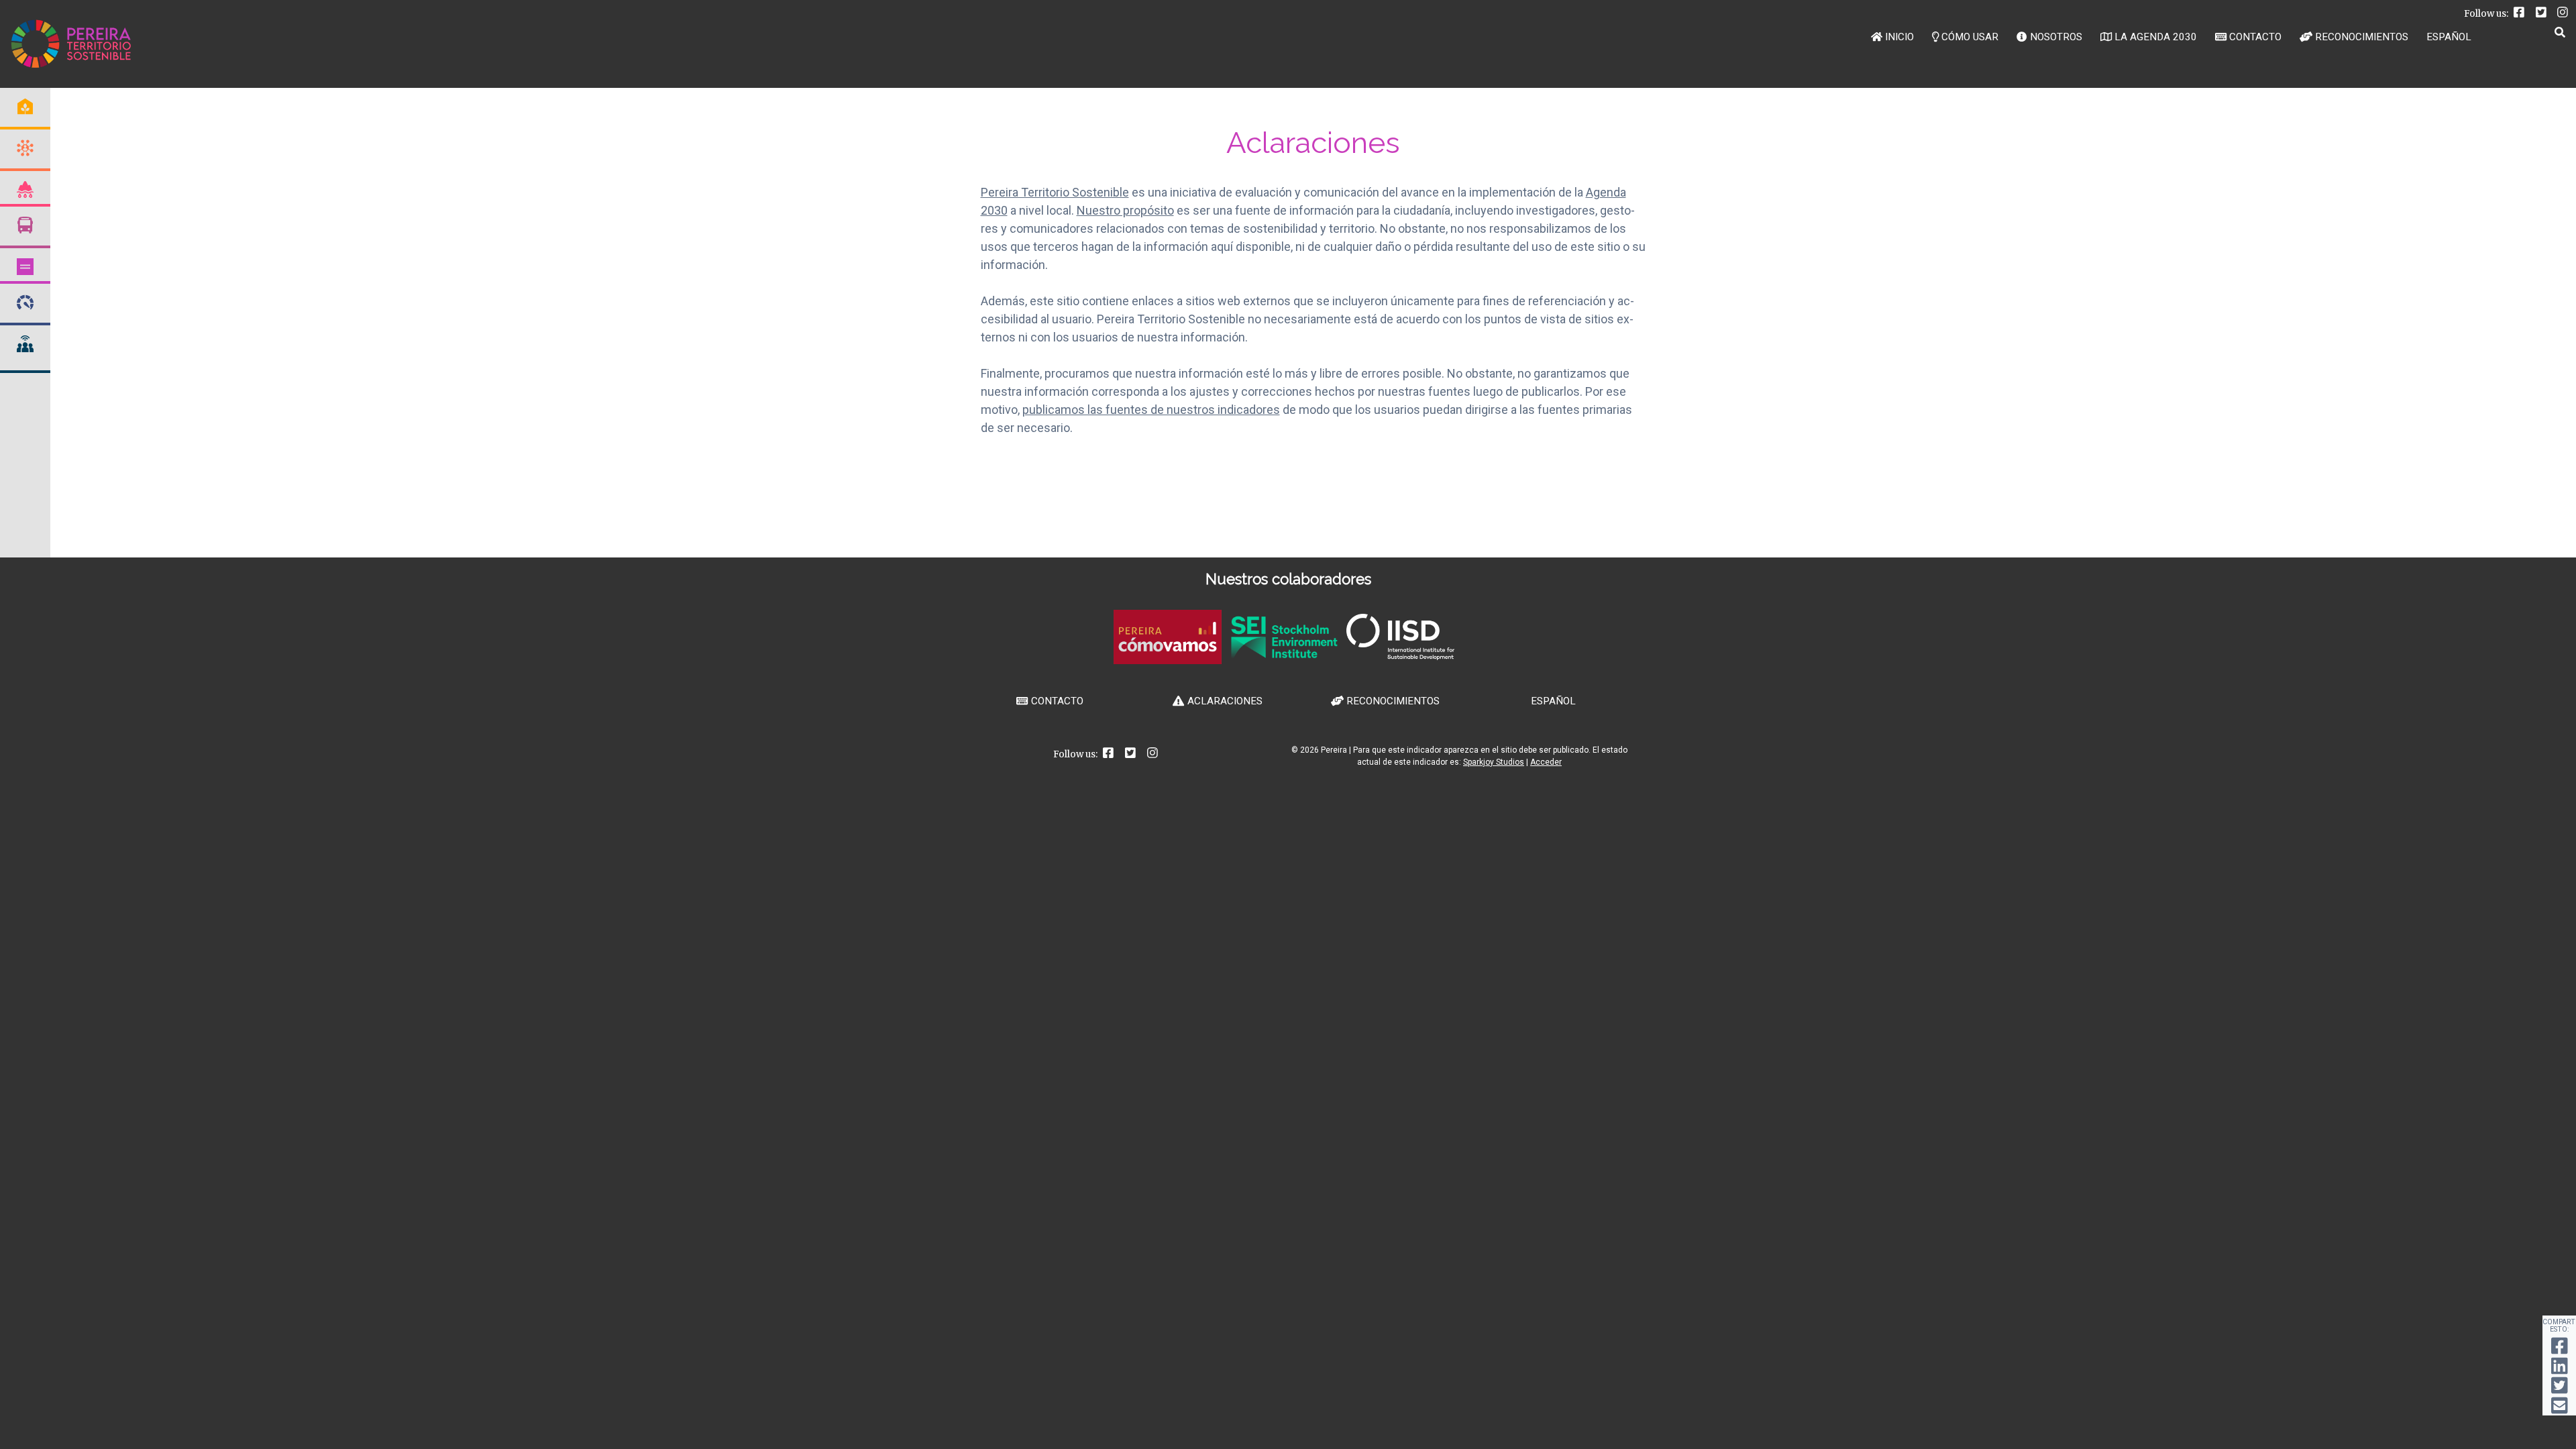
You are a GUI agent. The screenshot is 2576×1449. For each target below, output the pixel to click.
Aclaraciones (1225, 701)
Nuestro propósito (1125, 210)
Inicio (1899, 37)
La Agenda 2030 (2156, 37)
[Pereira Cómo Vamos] (1168, 660)
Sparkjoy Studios (1494, 762)
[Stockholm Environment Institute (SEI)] (1284, 655)
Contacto (2255, 37)
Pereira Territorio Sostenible (1055, 192)
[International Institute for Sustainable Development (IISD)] (1400, 656)
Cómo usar (1970, 37)
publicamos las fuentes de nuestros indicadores (1151, 410)
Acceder (1546, 762)
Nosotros (2056, 37)
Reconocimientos (2362, 37)
